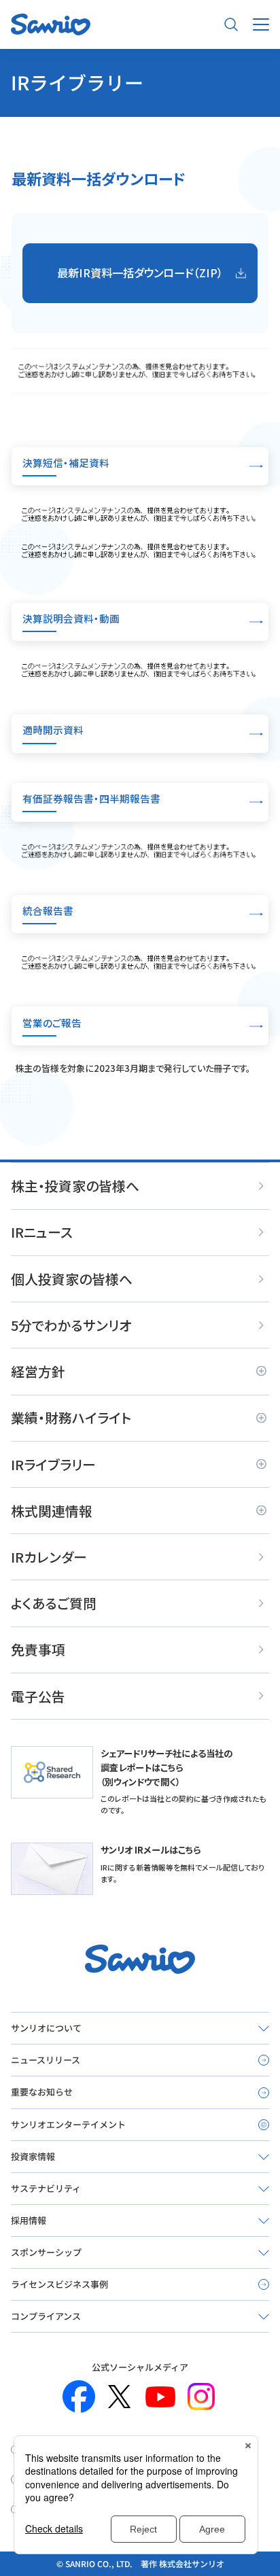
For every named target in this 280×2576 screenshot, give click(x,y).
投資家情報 (33, 2156)
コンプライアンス (46, 2316)
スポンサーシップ (46, 2252)
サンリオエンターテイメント (68, 2124)
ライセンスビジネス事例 (59, 2284)
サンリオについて (46, 2028)
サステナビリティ (46, 2188)
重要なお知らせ (42, 2092)
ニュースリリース (46, 2060)
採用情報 (29, 2220)
